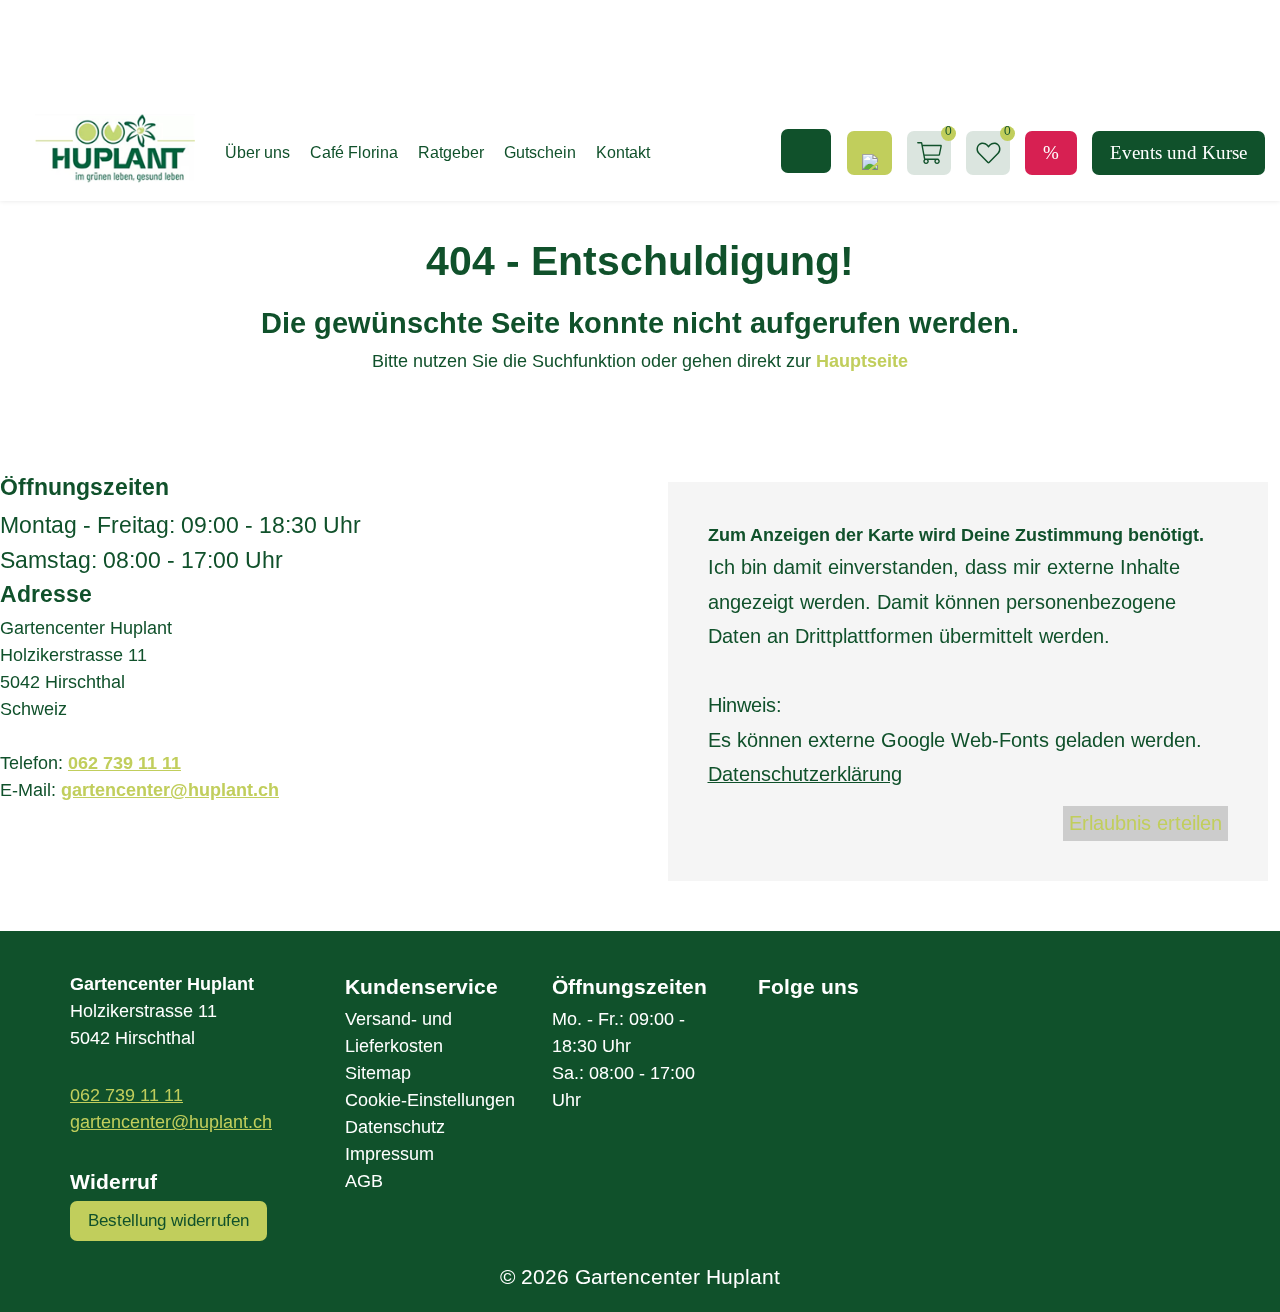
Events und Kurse (1178, 152)
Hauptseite (862, 361)
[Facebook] (792, 1047)
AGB (364, 1181)
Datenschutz (395, 1127)
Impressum (389, 1154)
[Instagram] (860, 1047)
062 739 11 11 (124, 763)
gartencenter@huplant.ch (170, 790)
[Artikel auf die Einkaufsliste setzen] (988, 153)
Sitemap (378, 1073)
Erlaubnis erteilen (1145, 823)
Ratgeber (451, 152)
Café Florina (354, 152)
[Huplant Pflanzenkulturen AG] (105, 149)
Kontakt (623, 152)
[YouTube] (926, 1047)
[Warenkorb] (929, 153)
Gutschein (540, 152)
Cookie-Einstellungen (430, 1100)
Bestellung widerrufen (168, 1220)
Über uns (257, 152)
